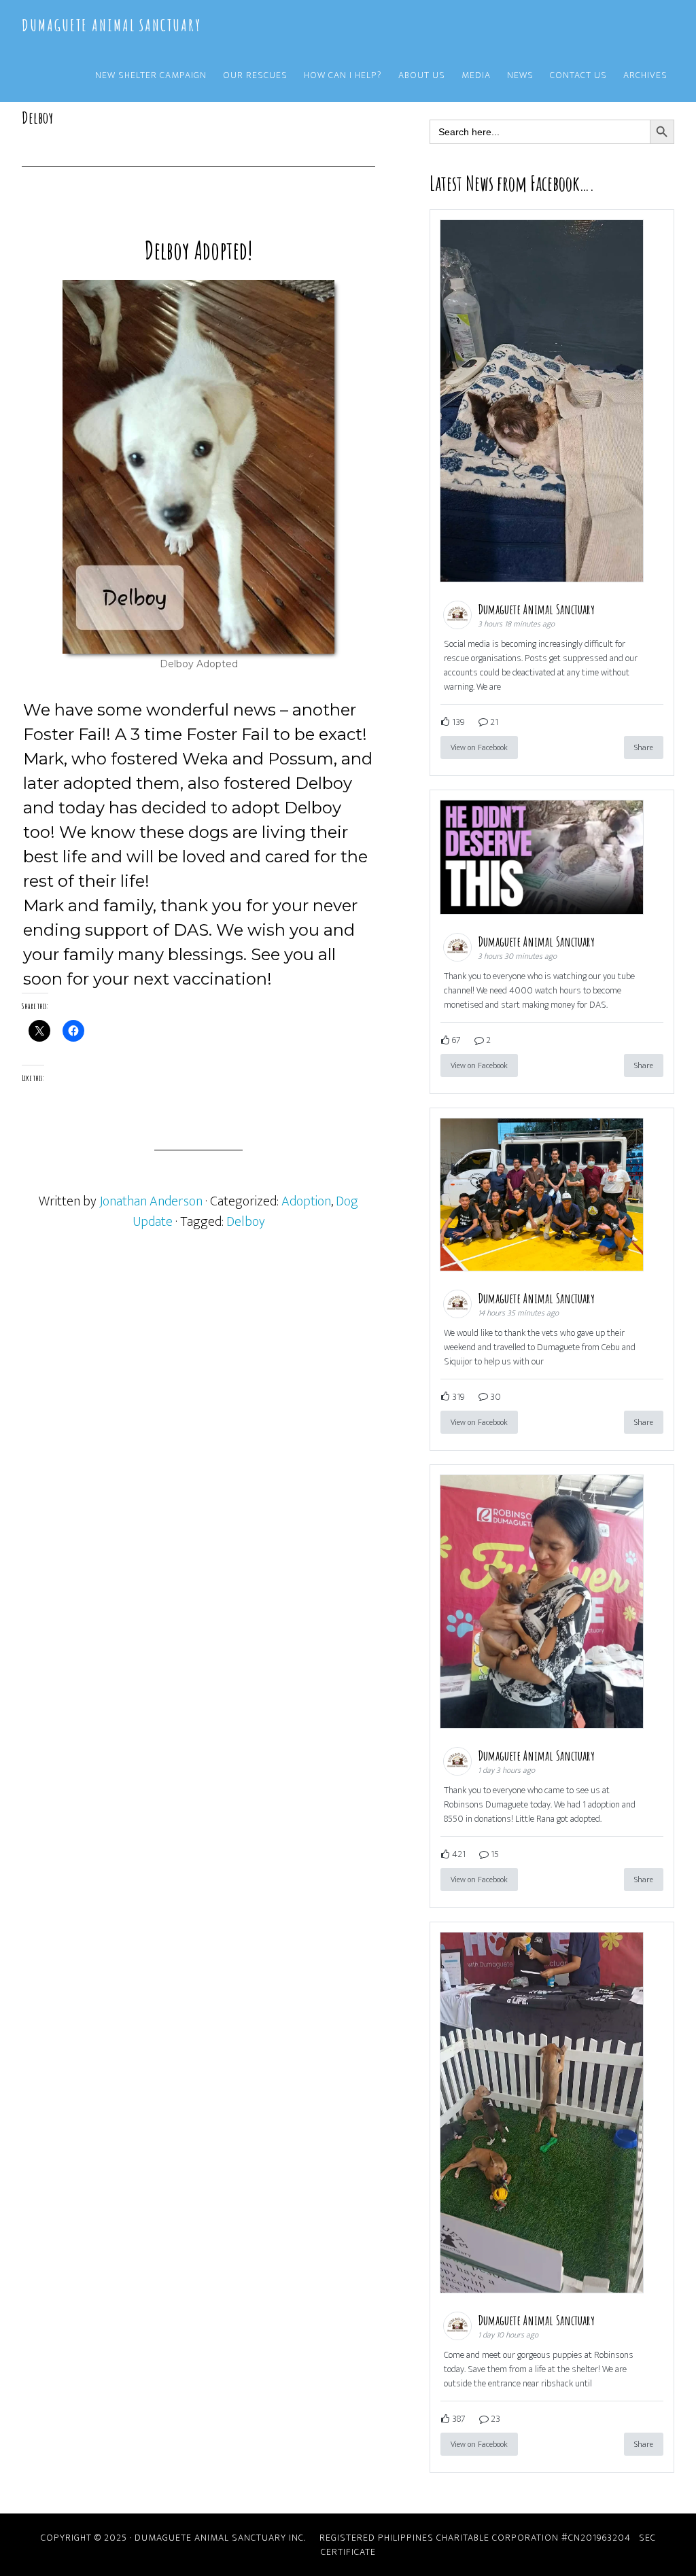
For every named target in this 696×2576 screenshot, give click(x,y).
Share (644, 747)
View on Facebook (479, 747)
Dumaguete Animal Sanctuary (111, 25)
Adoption (306, 1201)
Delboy (246, 1222)
